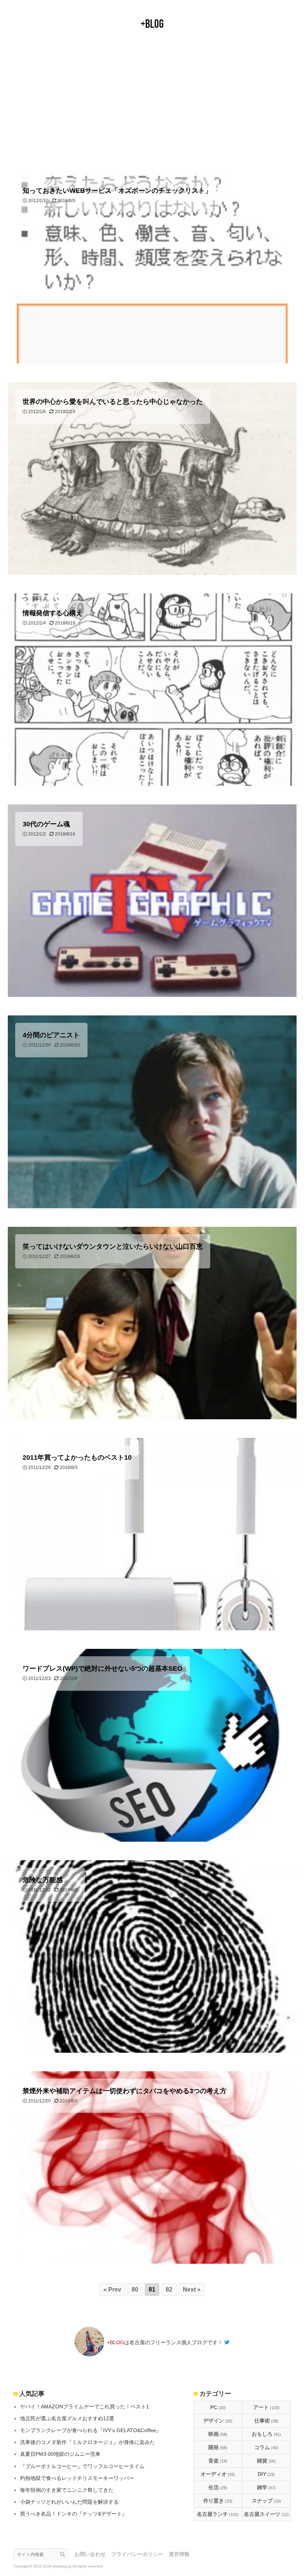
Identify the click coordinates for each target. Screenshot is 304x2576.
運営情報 (179, 2554)
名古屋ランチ (218, 2514)
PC (218, 2407)
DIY (266, 2474)
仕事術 (266, 2421)
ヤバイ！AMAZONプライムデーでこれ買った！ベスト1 (85, 2407)
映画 (218, 2434)
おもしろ (266, 2434)
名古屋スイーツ (266, 2514)
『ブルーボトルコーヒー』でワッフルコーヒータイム (82, 2466)
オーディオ (218, 2474)
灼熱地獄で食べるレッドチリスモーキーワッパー (77, 2478)
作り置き (218, 2501)
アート (266, 2407)
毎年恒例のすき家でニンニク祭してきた (67, 2490)
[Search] (65, 2554)
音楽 (218, 2461)
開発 (218, 2447)
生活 (218, 2487)
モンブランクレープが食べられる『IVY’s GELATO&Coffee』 (91, 2430)
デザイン (218, 2421)
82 (169, 2290)
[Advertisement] (152, 101)
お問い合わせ (90, 2554)
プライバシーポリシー (137, 2554)
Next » (192, 2290)
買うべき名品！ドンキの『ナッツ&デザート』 (74, 2514)
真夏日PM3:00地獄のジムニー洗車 (60, 2454)
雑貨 (266, 2461)
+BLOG (152, 24)
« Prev (112, 2290)
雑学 (266, 2487)
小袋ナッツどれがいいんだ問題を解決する (69, 2502)
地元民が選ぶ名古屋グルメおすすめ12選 (67, 2418)
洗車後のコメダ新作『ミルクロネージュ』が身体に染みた (87, 2442)
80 (135, 2290)
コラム (266, 2447)
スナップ (266, 2501)
